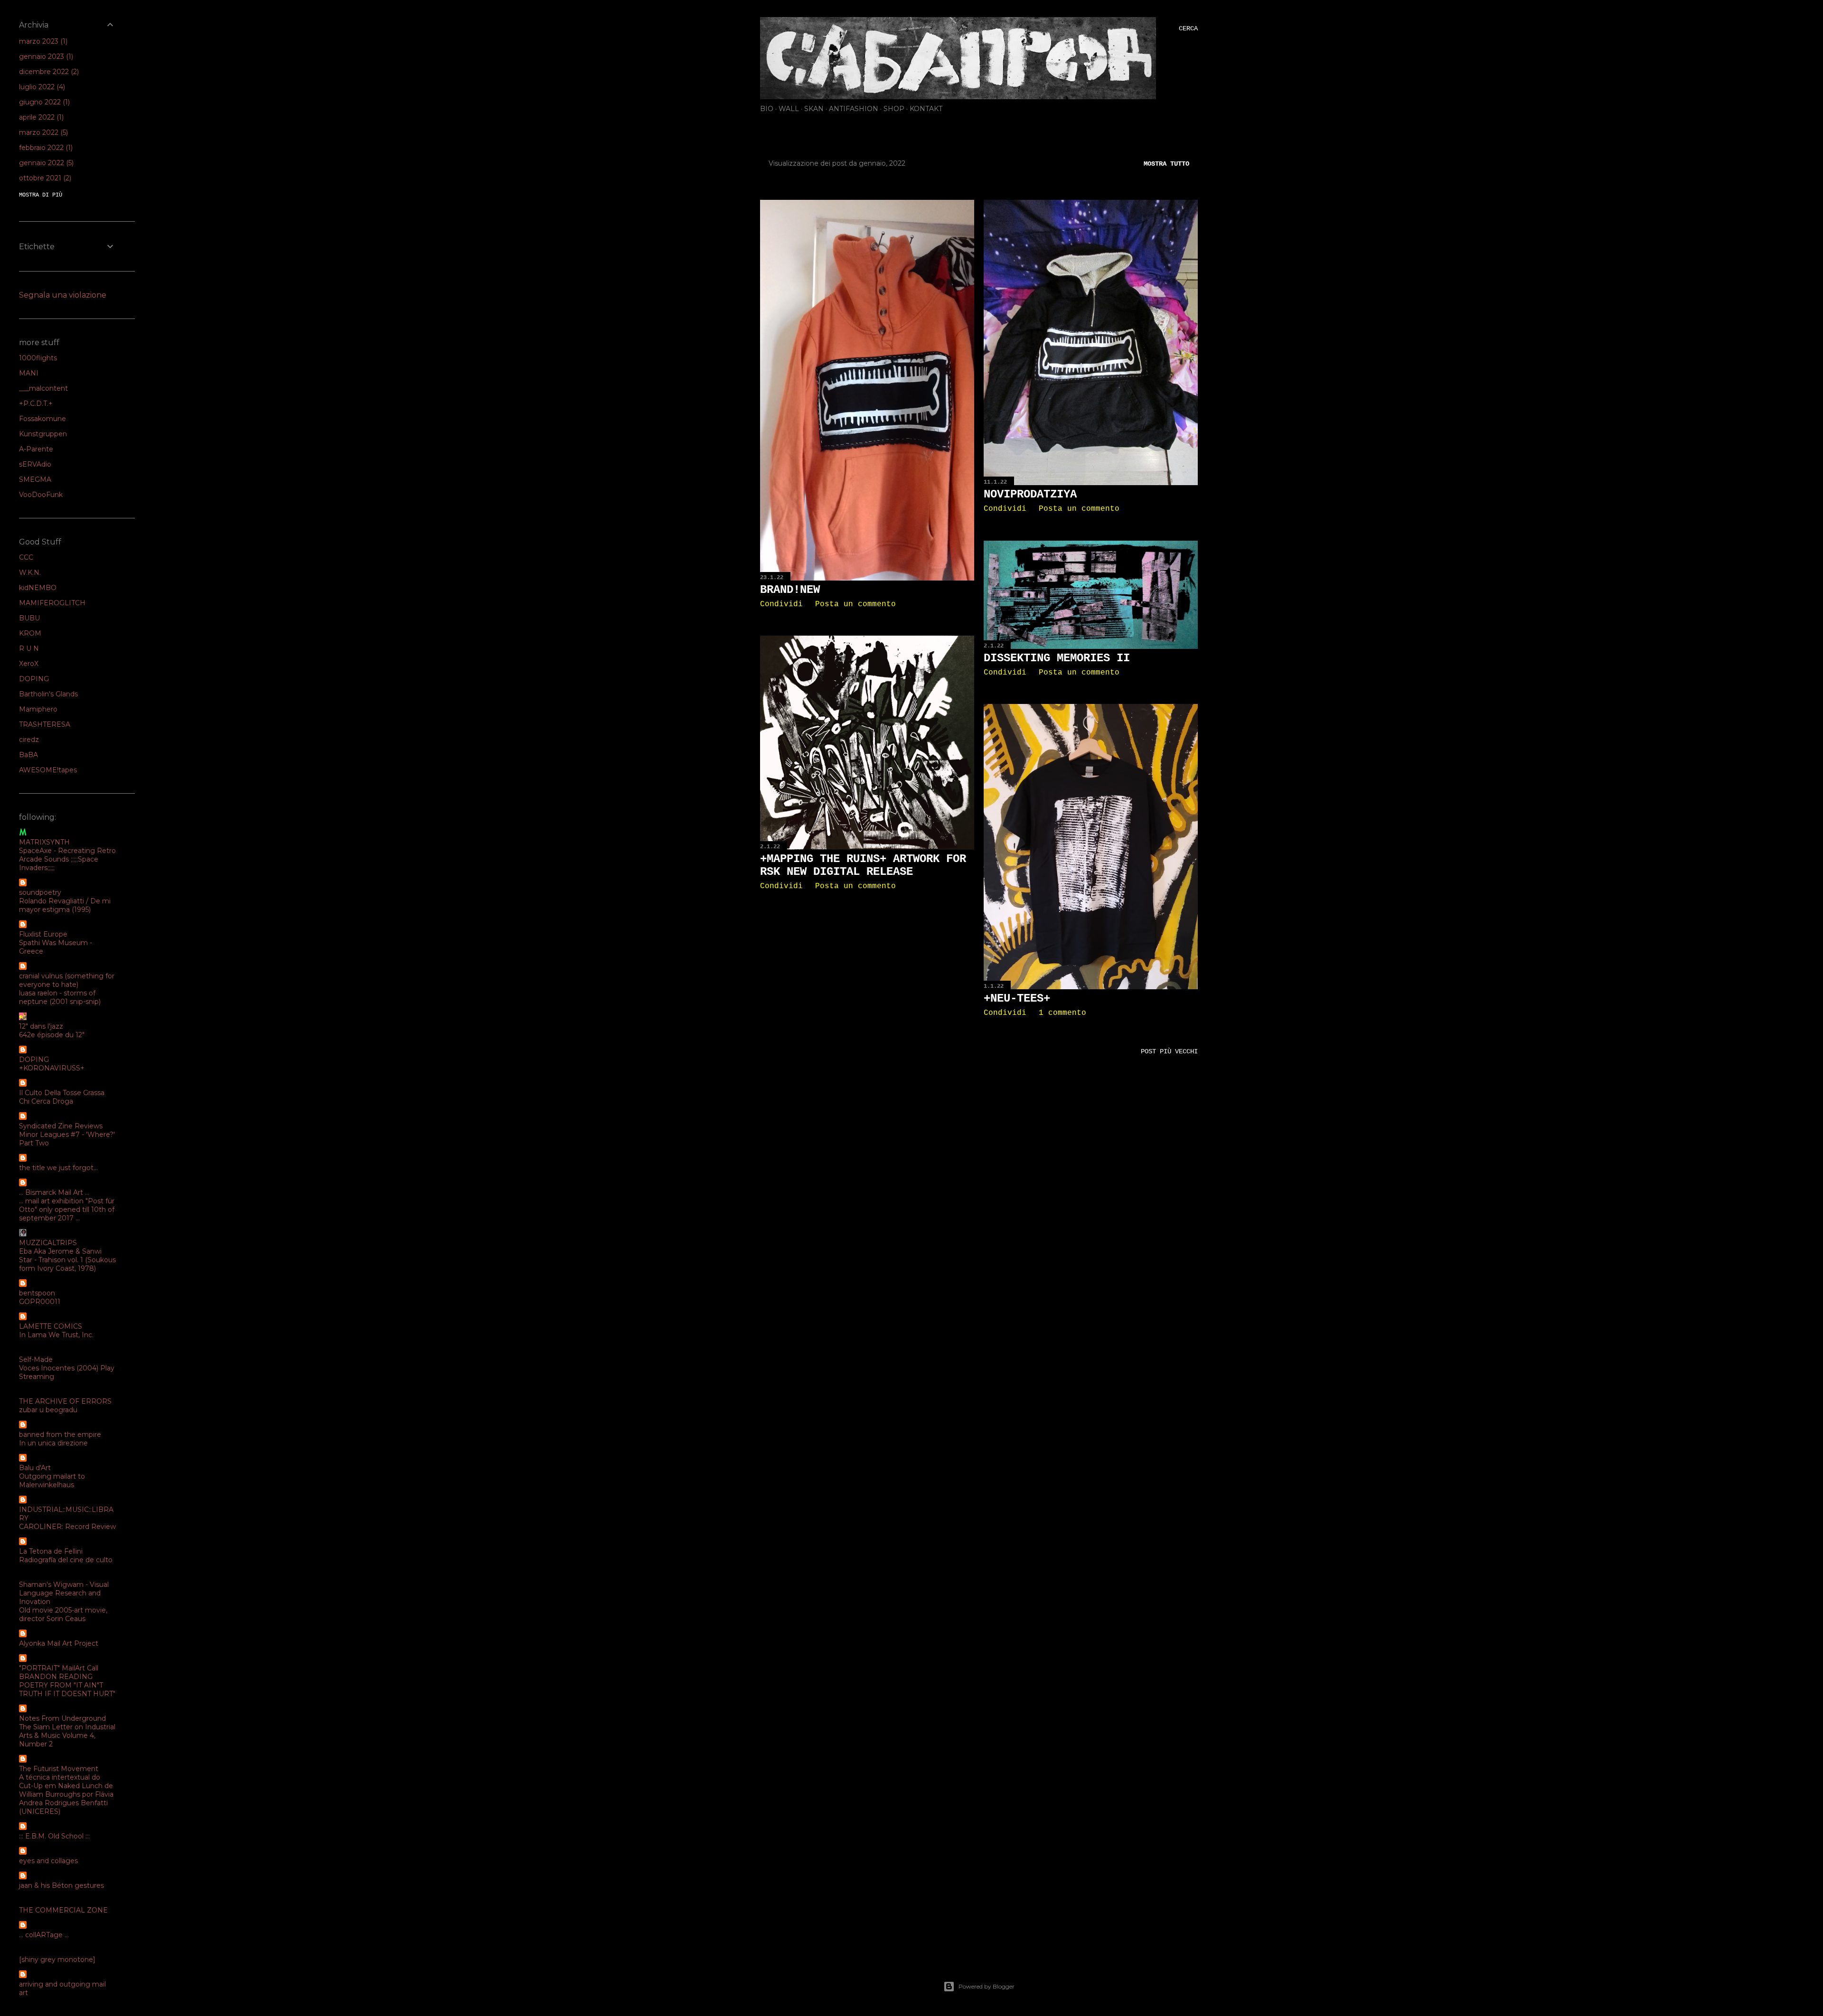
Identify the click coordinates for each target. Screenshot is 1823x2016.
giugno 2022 (43, 102)
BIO (767, 109)
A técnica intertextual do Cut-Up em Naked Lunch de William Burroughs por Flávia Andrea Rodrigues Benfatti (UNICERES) (66, 1794)
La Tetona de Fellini (51, 1551)
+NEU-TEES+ (1017, 999)
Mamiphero (38, 709)
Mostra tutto (1166, 164)
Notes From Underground (62, 1718)
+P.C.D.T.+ (36, 403)
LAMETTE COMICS (51, 1326)
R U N (29, 648)
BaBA (28, 755)
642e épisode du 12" (52, 1035)
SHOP (894, 109)
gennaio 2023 (45, 56)
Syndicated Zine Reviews (61, 1126)
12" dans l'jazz (41, 1026)
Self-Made (36, 1360)
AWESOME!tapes (48, 770)
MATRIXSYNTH (44, 842)
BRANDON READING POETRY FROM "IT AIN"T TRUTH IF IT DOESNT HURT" (67, 1685)
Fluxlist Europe (43, 934)
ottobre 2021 (44, 178)
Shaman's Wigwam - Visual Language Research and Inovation (64, 1593)
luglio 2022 (41, 87)
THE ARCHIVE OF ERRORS (65, 1401)
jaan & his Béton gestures (61, 1885)
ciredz (29, 740)
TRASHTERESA (45, 724)
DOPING (34, 679)
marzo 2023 (42, 41)
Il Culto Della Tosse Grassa (62, 1093)
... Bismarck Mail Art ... (54, 1192)
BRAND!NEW (790, 590)
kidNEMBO (38, 588)
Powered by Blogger (987, 1986)
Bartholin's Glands (48, 694)
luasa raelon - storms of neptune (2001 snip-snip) (60, 997)
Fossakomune (42, 419)
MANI (29, 373)
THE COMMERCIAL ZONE (63, 1910)
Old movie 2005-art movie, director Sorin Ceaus (63, 1614)
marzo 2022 (42, 132)
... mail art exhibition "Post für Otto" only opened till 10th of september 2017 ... (67, 1210)
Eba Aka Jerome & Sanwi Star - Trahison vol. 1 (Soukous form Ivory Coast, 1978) (67, 1260)
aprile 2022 (40, 117)
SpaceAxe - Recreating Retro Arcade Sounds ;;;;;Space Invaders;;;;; (67, 859)
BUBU (29, 618)
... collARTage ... (44, 1935)
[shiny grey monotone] (57, 1960)
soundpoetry (40, 892)
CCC (26, 557)
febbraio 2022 (45, 148)
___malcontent (43, 388)
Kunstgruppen (43, 434)
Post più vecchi (1169, 1051)
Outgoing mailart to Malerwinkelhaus (52, 1481)
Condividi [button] (781, 604)
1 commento (1062, 1013)
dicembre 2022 (48, 72)
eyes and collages (48, 1861)
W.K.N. (30, 572)
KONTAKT (926, 109)
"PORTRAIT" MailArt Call (59, 1668)
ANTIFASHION (854, 109)
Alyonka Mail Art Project (59, 1643)
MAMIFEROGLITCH (52, 603)
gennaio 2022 (45, 163)
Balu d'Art (35, 1468)
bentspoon (37, 1293)
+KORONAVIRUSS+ (52, 1068)
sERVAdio (35, 464)
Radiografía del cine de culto (66, 1560)
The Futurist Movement (59, 1769)
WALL (789, 109)
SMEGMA (35, 479)
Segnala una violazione (63, 295)
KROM (30, 633)
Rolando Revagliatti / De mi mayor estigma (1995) (65, 905)
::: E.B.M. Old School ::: (54, 1836)
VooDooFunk (41, 495)
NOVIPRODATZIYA (1030, 494)
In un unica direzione (53, 1443)
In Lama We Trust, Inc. (56, 1335)
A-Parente (36, 449)
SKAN (814, 109)
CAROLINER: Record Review (67, 1527)
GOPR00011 (40, 1302)
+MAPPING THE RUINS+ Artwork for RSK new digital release (863, 865)
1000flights (38, 358)
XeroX (29, 664)
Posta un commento (855, 604)
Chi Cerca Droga (46, 1101)
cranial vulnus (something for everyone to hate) (67, 980)
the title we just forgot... (58, 1168)
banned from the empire (60, 1435)
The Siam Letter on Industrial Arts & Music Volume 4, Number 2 (67, 1735)
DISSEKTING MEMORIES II (1057, 658)
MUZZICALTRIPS (48, 1243)
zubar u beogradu (48, 1410)
